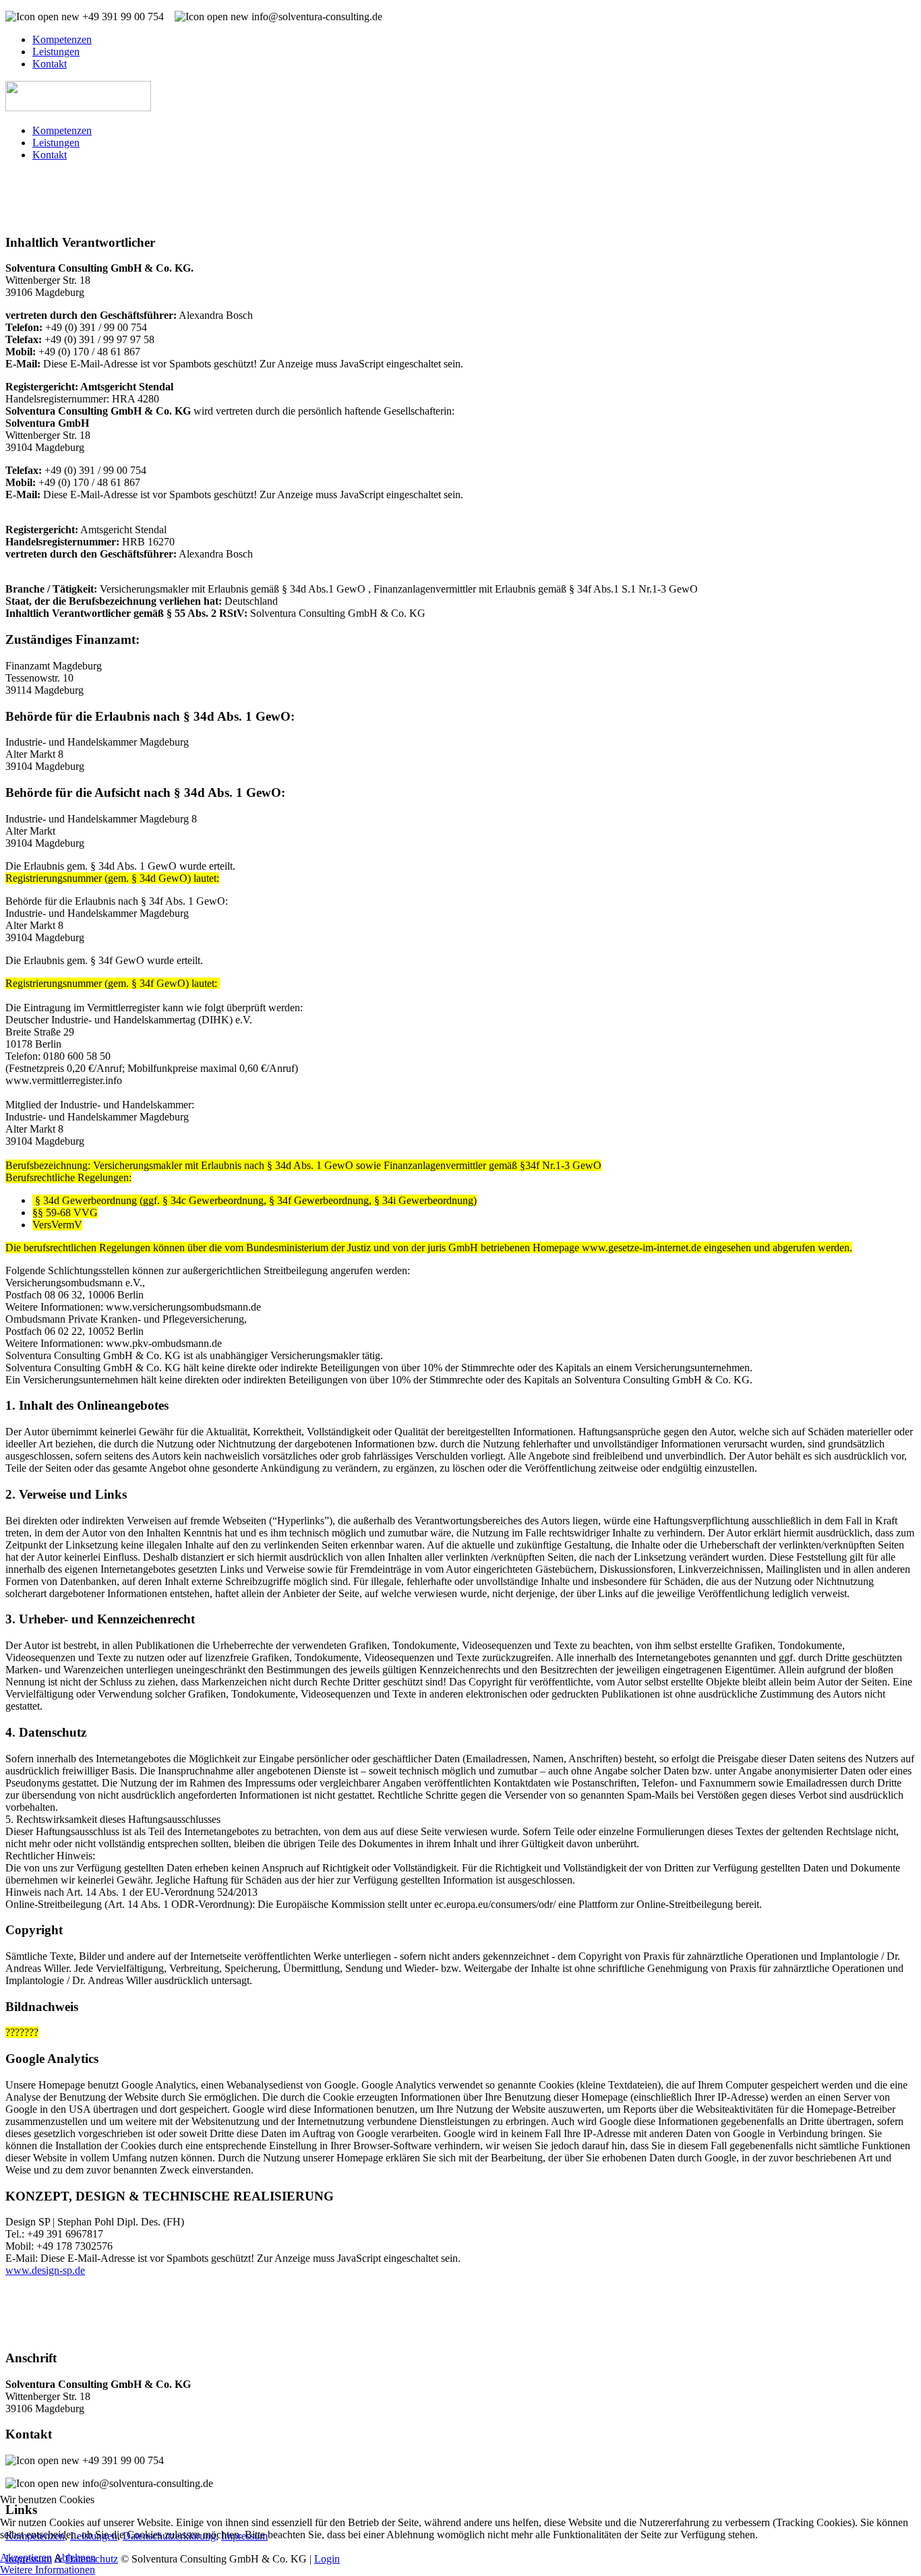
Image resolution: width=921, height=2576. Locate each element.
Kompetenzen (62, 39)
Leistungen (56, 52)
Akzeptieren (26, 2557)
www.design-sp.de (45, 2270)
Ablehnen (75, 2557)
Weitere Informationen (48, 2570)
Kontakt (50, 64)
